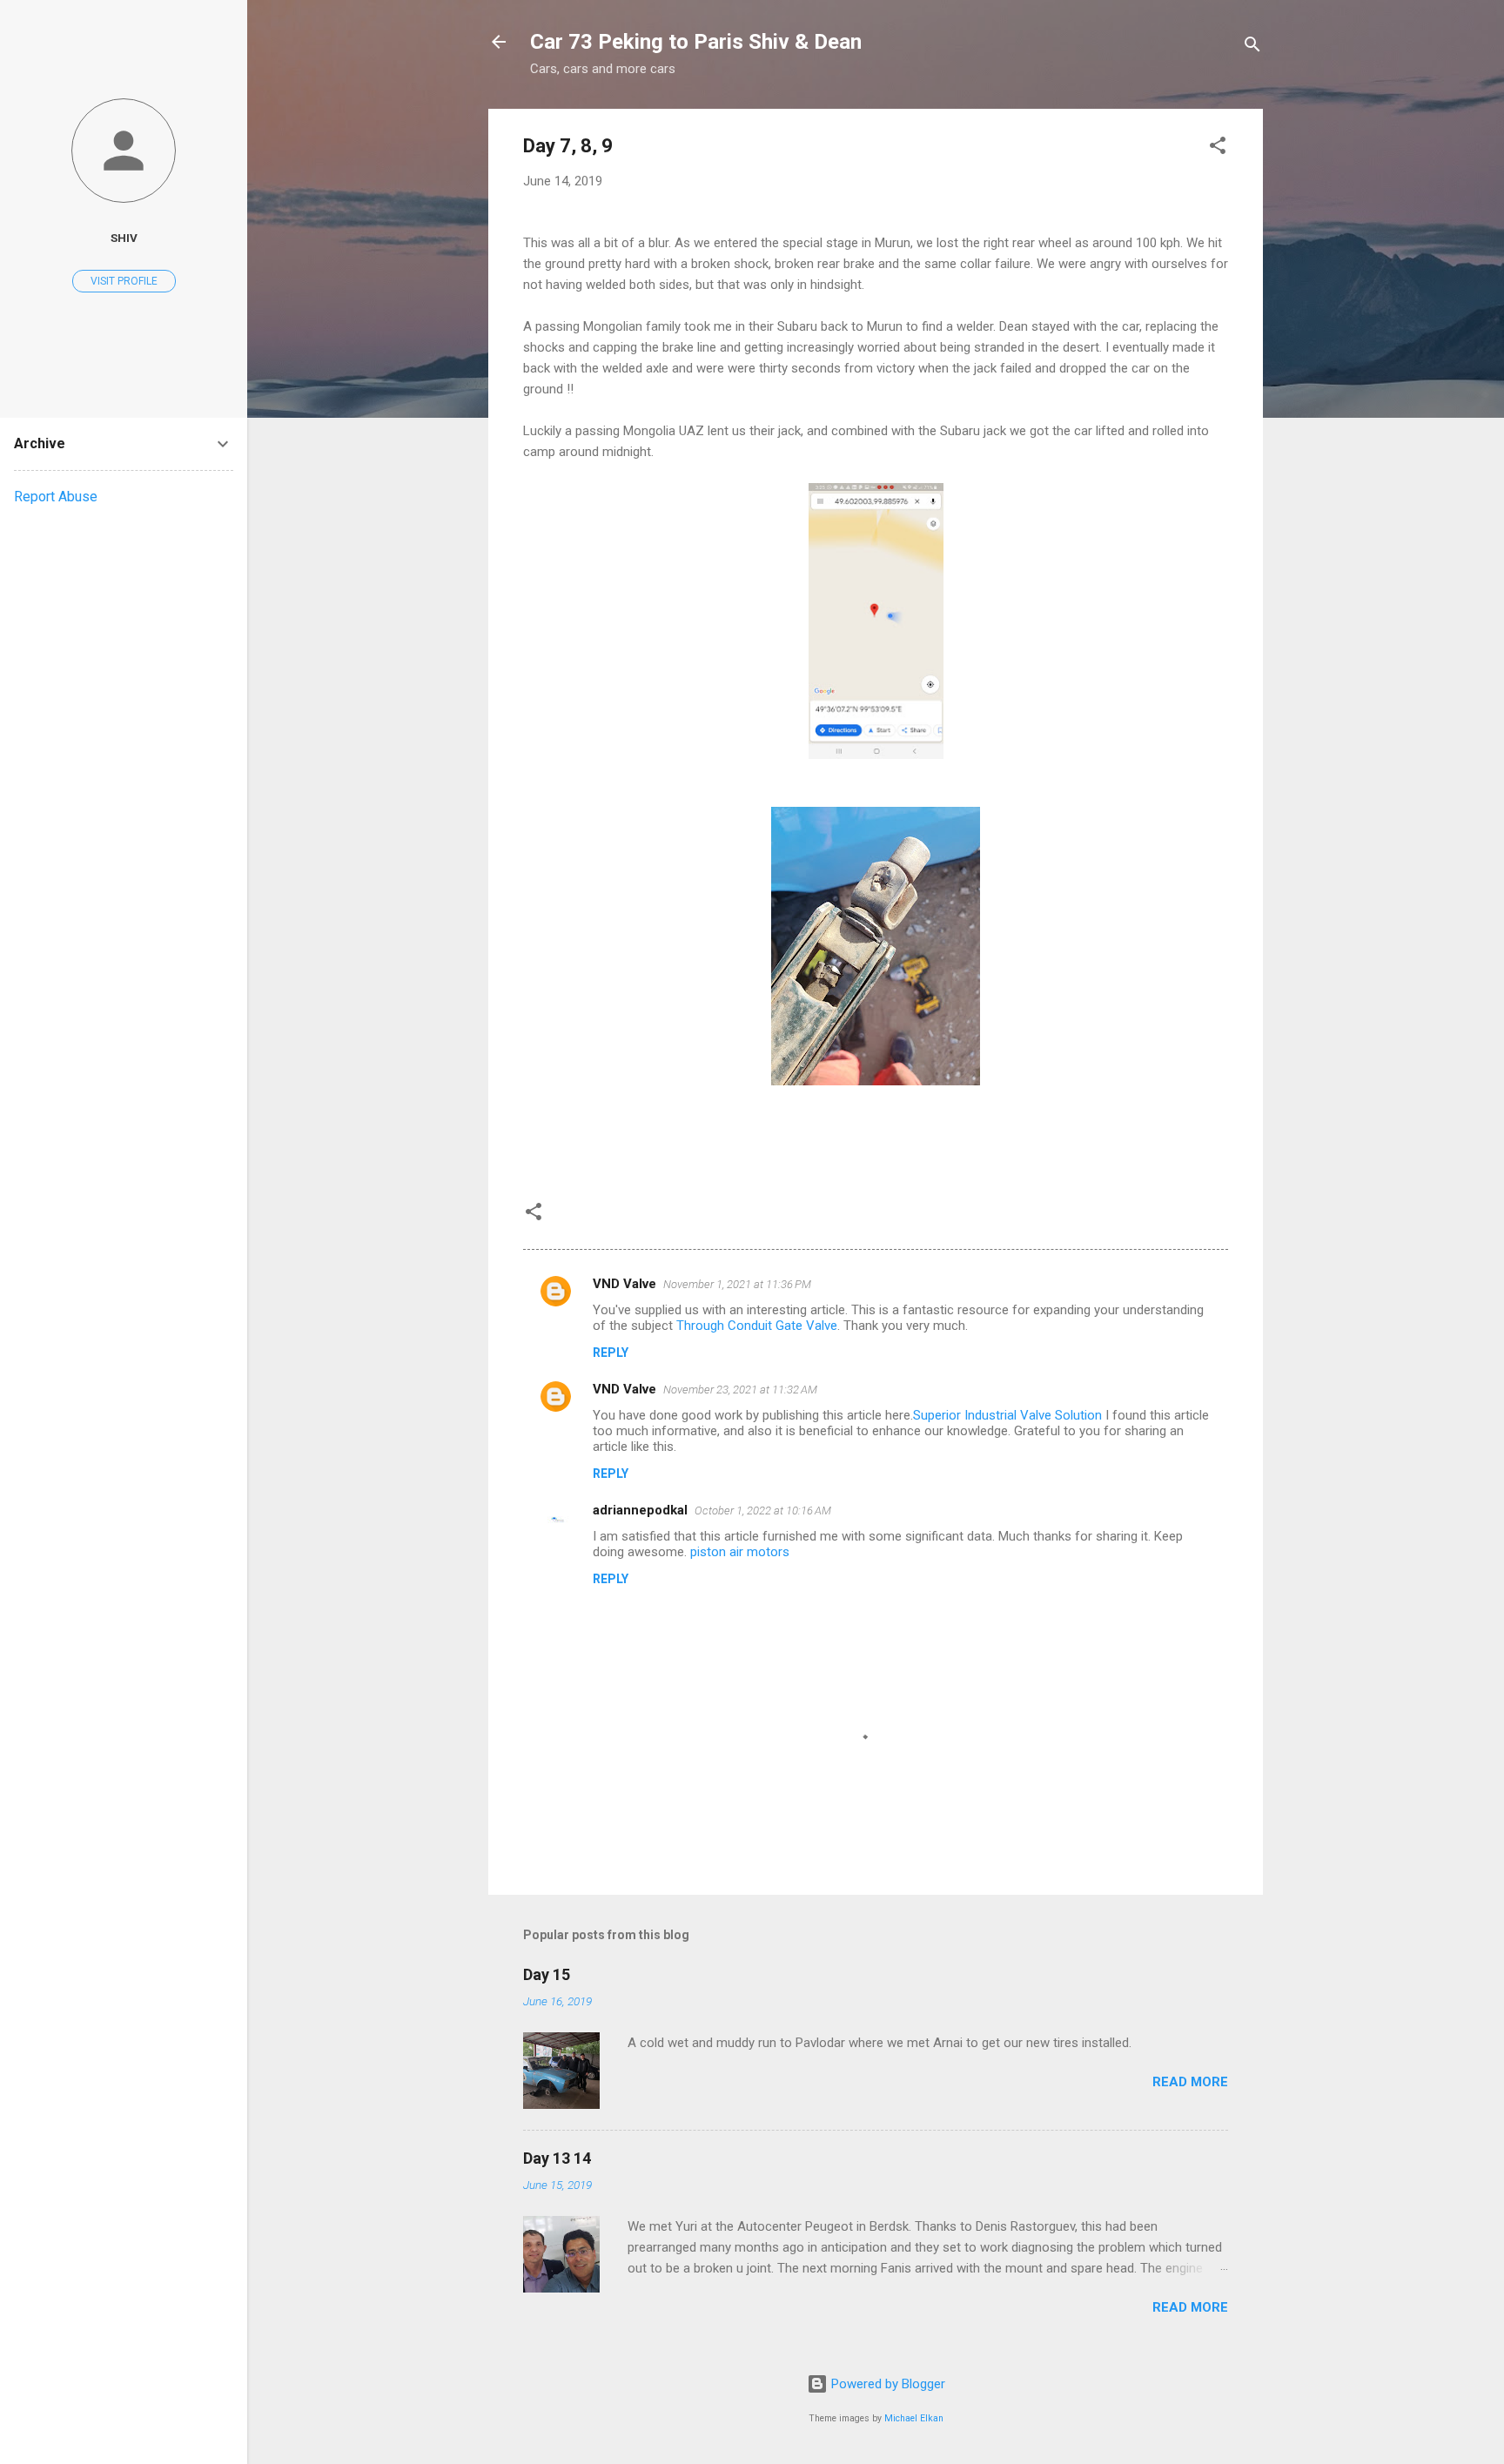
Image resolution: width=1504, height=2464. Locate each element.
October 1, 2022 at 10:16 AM (763, 1511)
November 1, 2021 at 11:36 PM (737, 1284)
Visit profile (124, 281)
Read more (1190, 2082)
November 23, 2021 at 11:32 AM (740, 1390)
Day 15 (547, 1974)
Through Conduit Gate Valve (757, 1326)
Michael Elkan (914, 2418)
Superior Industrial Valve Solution (1007, 1415)
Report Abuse (56, 497)
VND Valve (624, 1284)
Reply (611, 1353)
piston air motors (740, 1552)
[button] (1218, 148)
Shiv (124, 238)
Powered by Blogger (886, 2384)
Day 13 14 (557, 2158)
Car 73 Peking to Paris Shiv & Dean (696, 42)
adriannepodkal (640, 1510)
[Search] (1252, 47)
